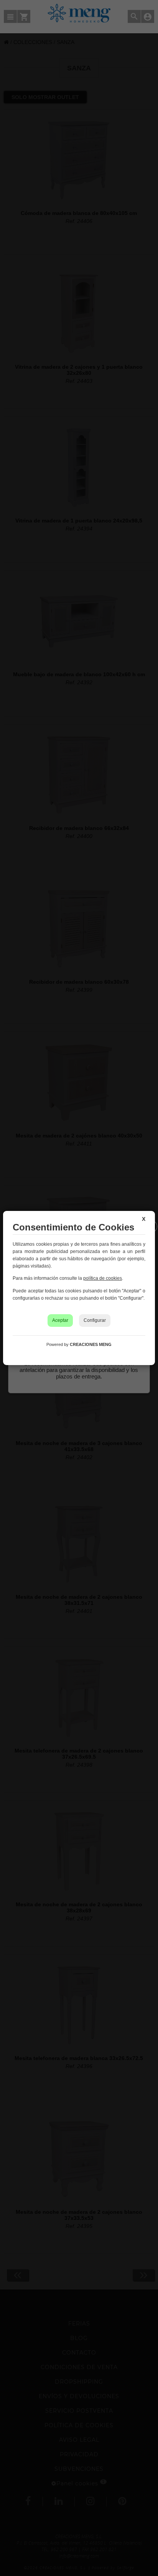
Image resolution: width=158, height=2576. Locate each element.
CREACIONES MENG (91, 1344)
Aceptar (60, 1320)
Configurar (95, 1320)
